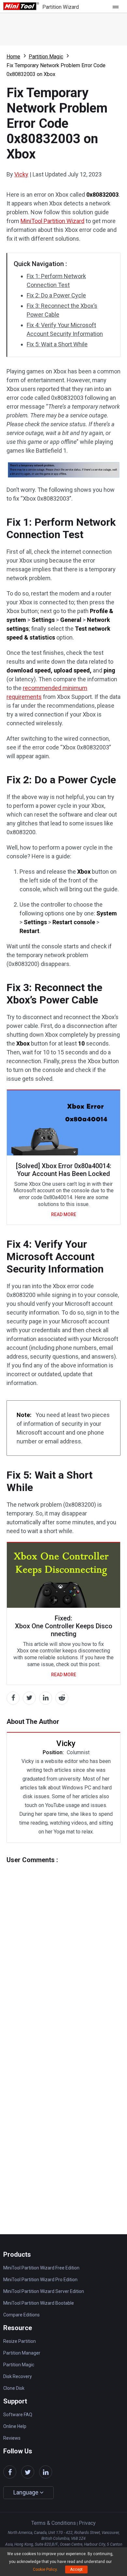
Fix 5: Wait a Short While (57, 344)
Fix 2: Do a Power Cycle (56, 295)
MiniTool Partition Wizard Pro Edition (40, 2280)
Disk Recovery (18, 2376)
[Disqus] (63, 1945)
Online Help (15, 2426)
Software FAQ (18, 2415)
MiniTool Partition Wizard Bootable (39, 2303)
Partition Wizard (61, 7)
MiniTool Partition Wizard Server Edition (44, 2291)
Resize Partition (20, 2341)
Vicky (21, 174)
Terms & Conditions (54, 2523)
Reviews (12, 2438)
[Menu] (117, 7)
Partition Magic (46, 57)
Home (13, 57)
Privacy (87, 2523)
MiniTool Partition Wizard (52, 221)
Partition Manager (22, 2353)
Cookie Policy (45, 2569)
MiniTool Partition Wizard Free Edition (41, 2268)
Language (27, 2492)
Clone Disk (14, 2388)
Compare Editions (21, 2315)
